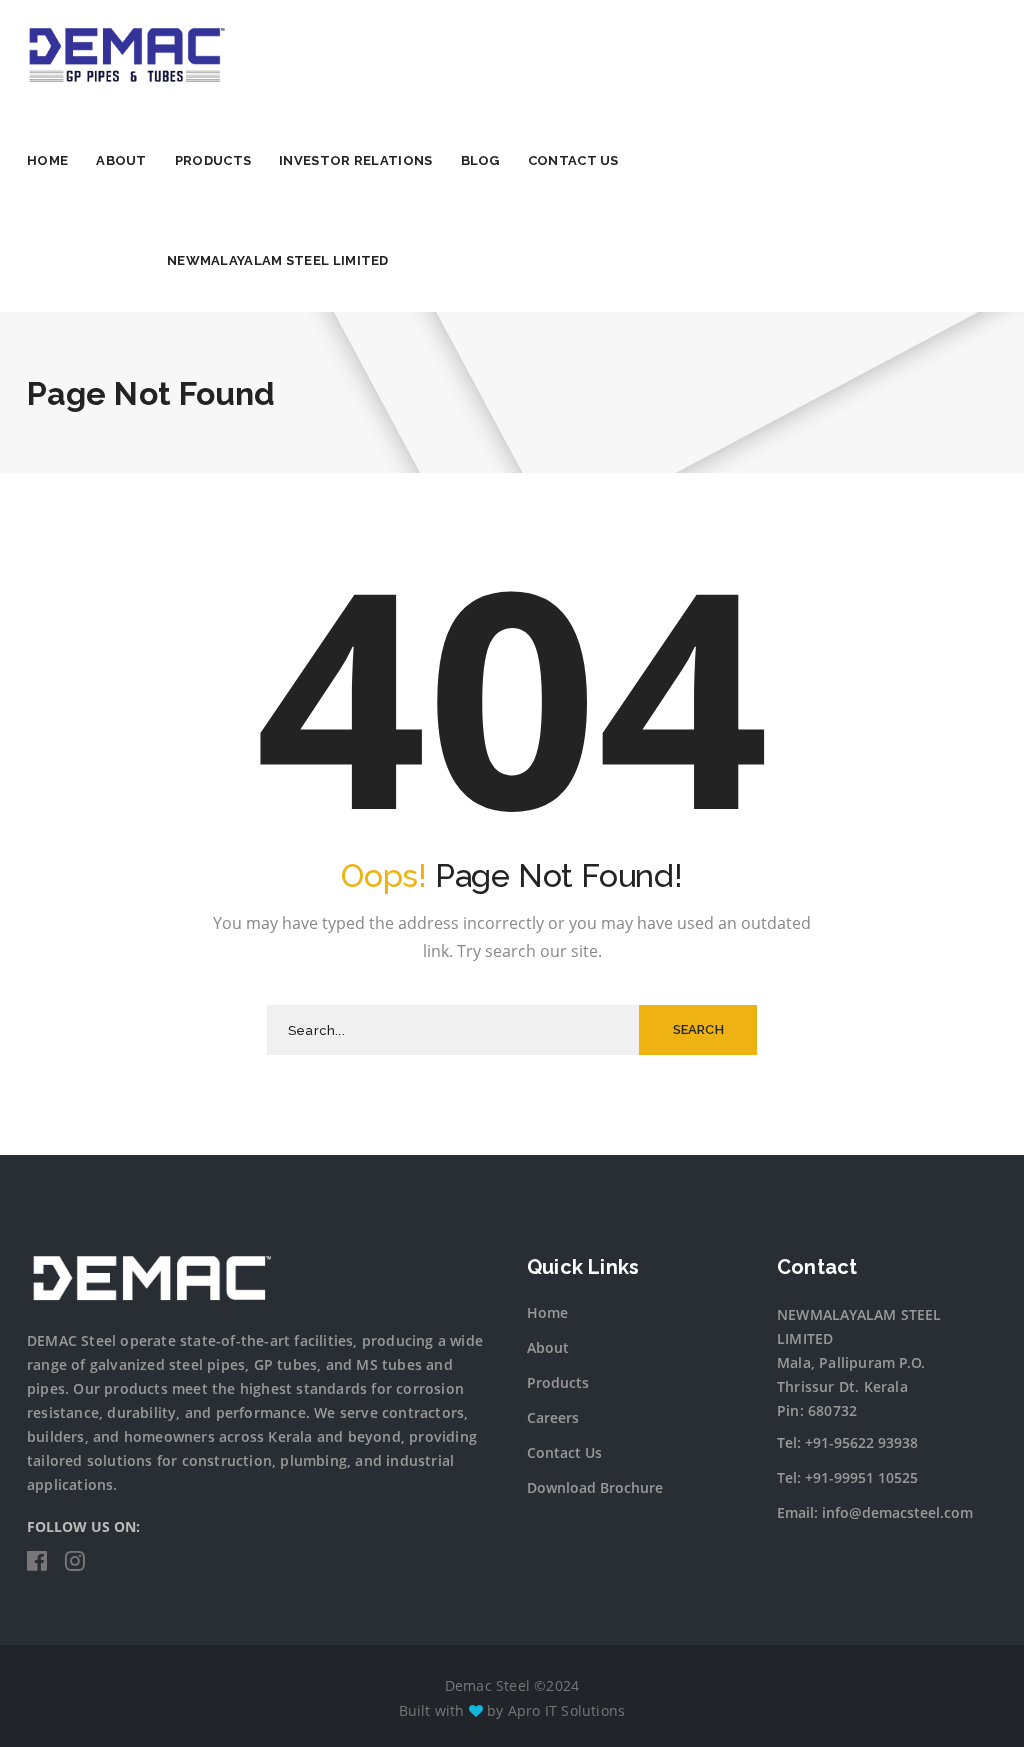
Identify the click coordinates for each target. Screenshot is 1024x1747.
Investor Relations (355, 160)
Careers (553, 1417)
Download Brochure (595, 1487)
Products (213, 160)
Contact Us (573, 160)
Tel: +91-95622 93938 (847, 1442)
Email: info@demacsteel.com (875, 1512)
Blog (480, 160)
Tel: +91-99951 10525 (847, 1477)
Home (47, 160)
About (121, 160)
